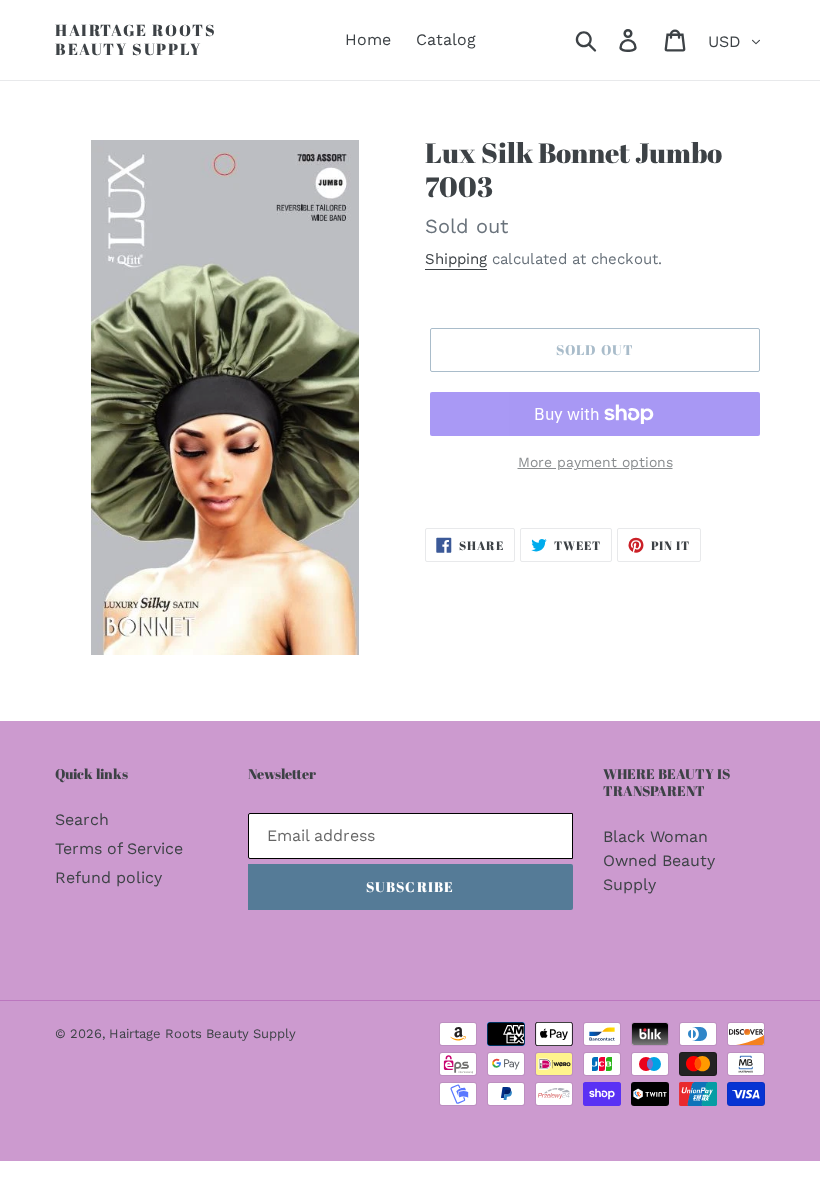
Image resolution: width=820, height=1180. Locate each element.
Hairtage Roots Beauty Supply (135, 40)
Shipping (456, 259)
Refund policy (108, 877)
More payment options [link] (595, 462)
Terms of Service (119, 848)
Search (82, 819)
